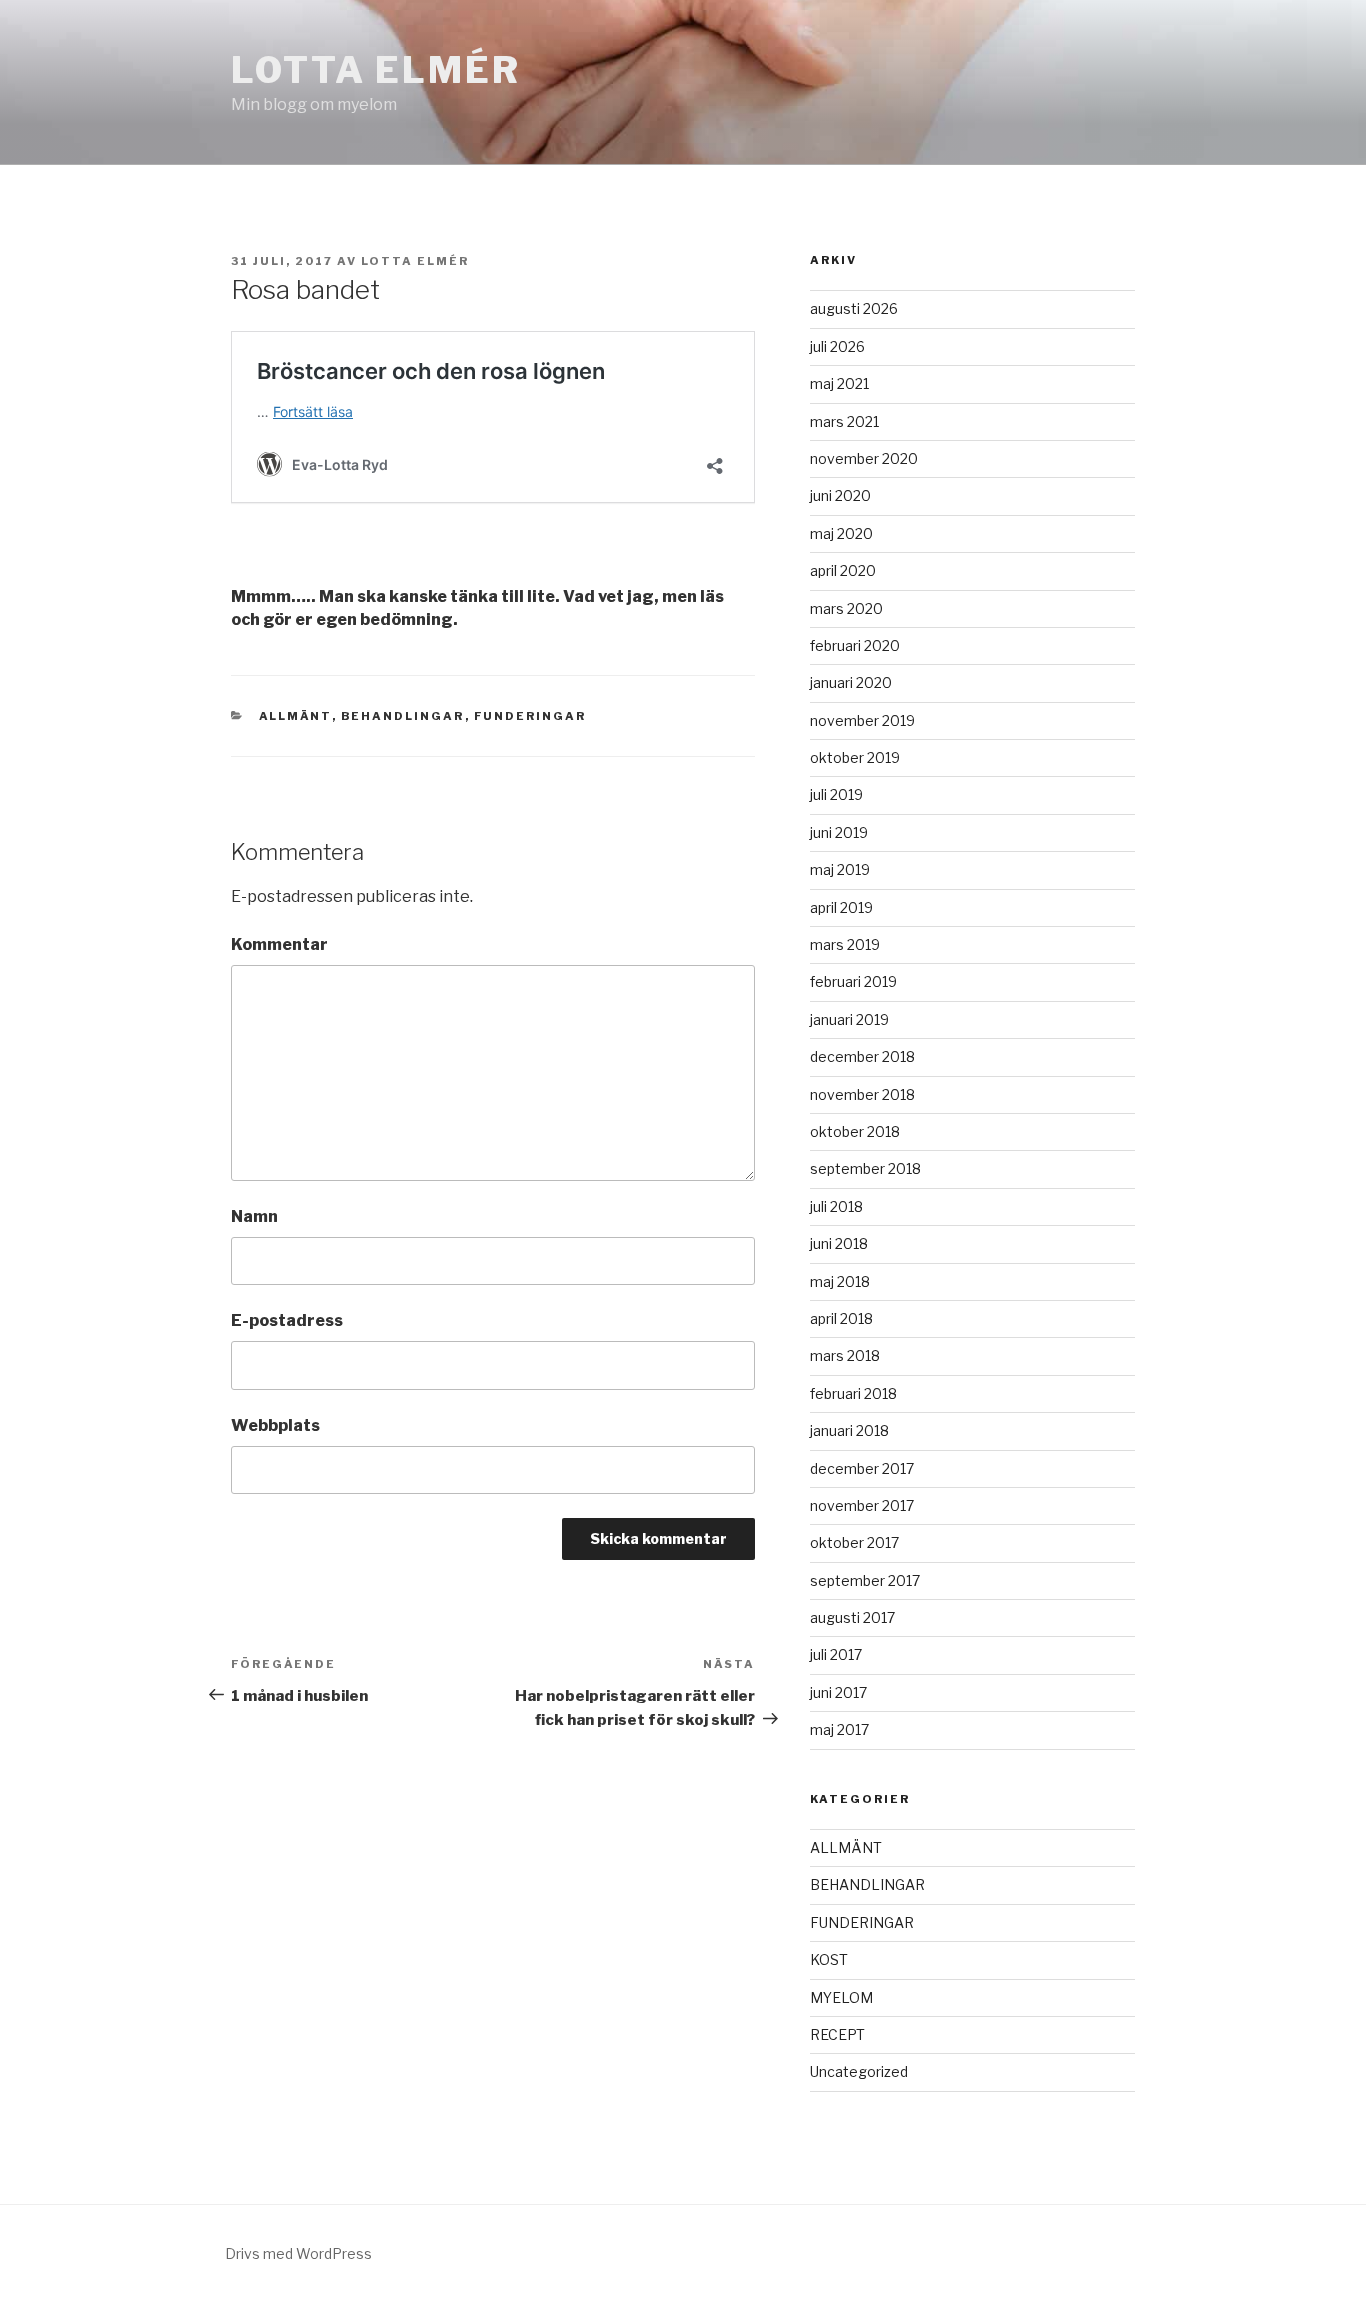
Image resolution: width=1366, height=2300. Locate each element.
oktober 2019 (855, 757)
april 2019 (841, 907)
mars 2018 (845, 1355)
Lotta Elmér (376, 70)
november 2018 (862, 1094)
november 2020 (864, 458)
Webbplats (275, 1425)
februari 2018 (853, 1393)
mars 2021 (844, 421)
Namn (254, 1216)
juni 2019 (839, 832)
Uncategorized (859, 2071)
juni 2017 (838, 1692)
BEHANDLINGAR (403, 716)
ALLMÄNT (295, 716)
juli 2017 (836, 1654)
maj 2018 (840, 1281)
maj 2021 (839, 383)
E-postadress (287, 1320)
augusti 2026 (854, 308)
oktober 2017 (854, 1542)
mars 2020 (846, 608)
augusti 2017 (852, 1617)
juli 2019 (836, 794)
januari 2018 (849, 1430)
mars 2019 (845, 944)
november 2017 (862, 1505)
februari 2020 (855, 645)
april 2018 (841, 1318)
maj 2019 (840, 869)
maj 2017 (839, 1729)
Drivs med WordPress (298, 2253)
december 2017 (862, 1468)
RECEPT (837, 2034)
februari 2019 (853, 981)
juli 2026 (837, 346)
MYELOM (841, 1997)
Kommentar (279, 944)
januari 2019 (849, 1019)
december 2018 (862, 1056)
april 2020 (843, 570)
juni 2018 (839, 1243)
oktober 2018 (855, 1131)
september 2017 (865, 1580)
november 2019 (862, 720)
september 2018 (865, 1168)
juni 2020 (840, 495)
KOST (829, 1959)
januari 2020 (851, 682)
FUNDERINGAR (530, 716)
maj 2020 (841, 533)
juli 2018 (836, 1206)
